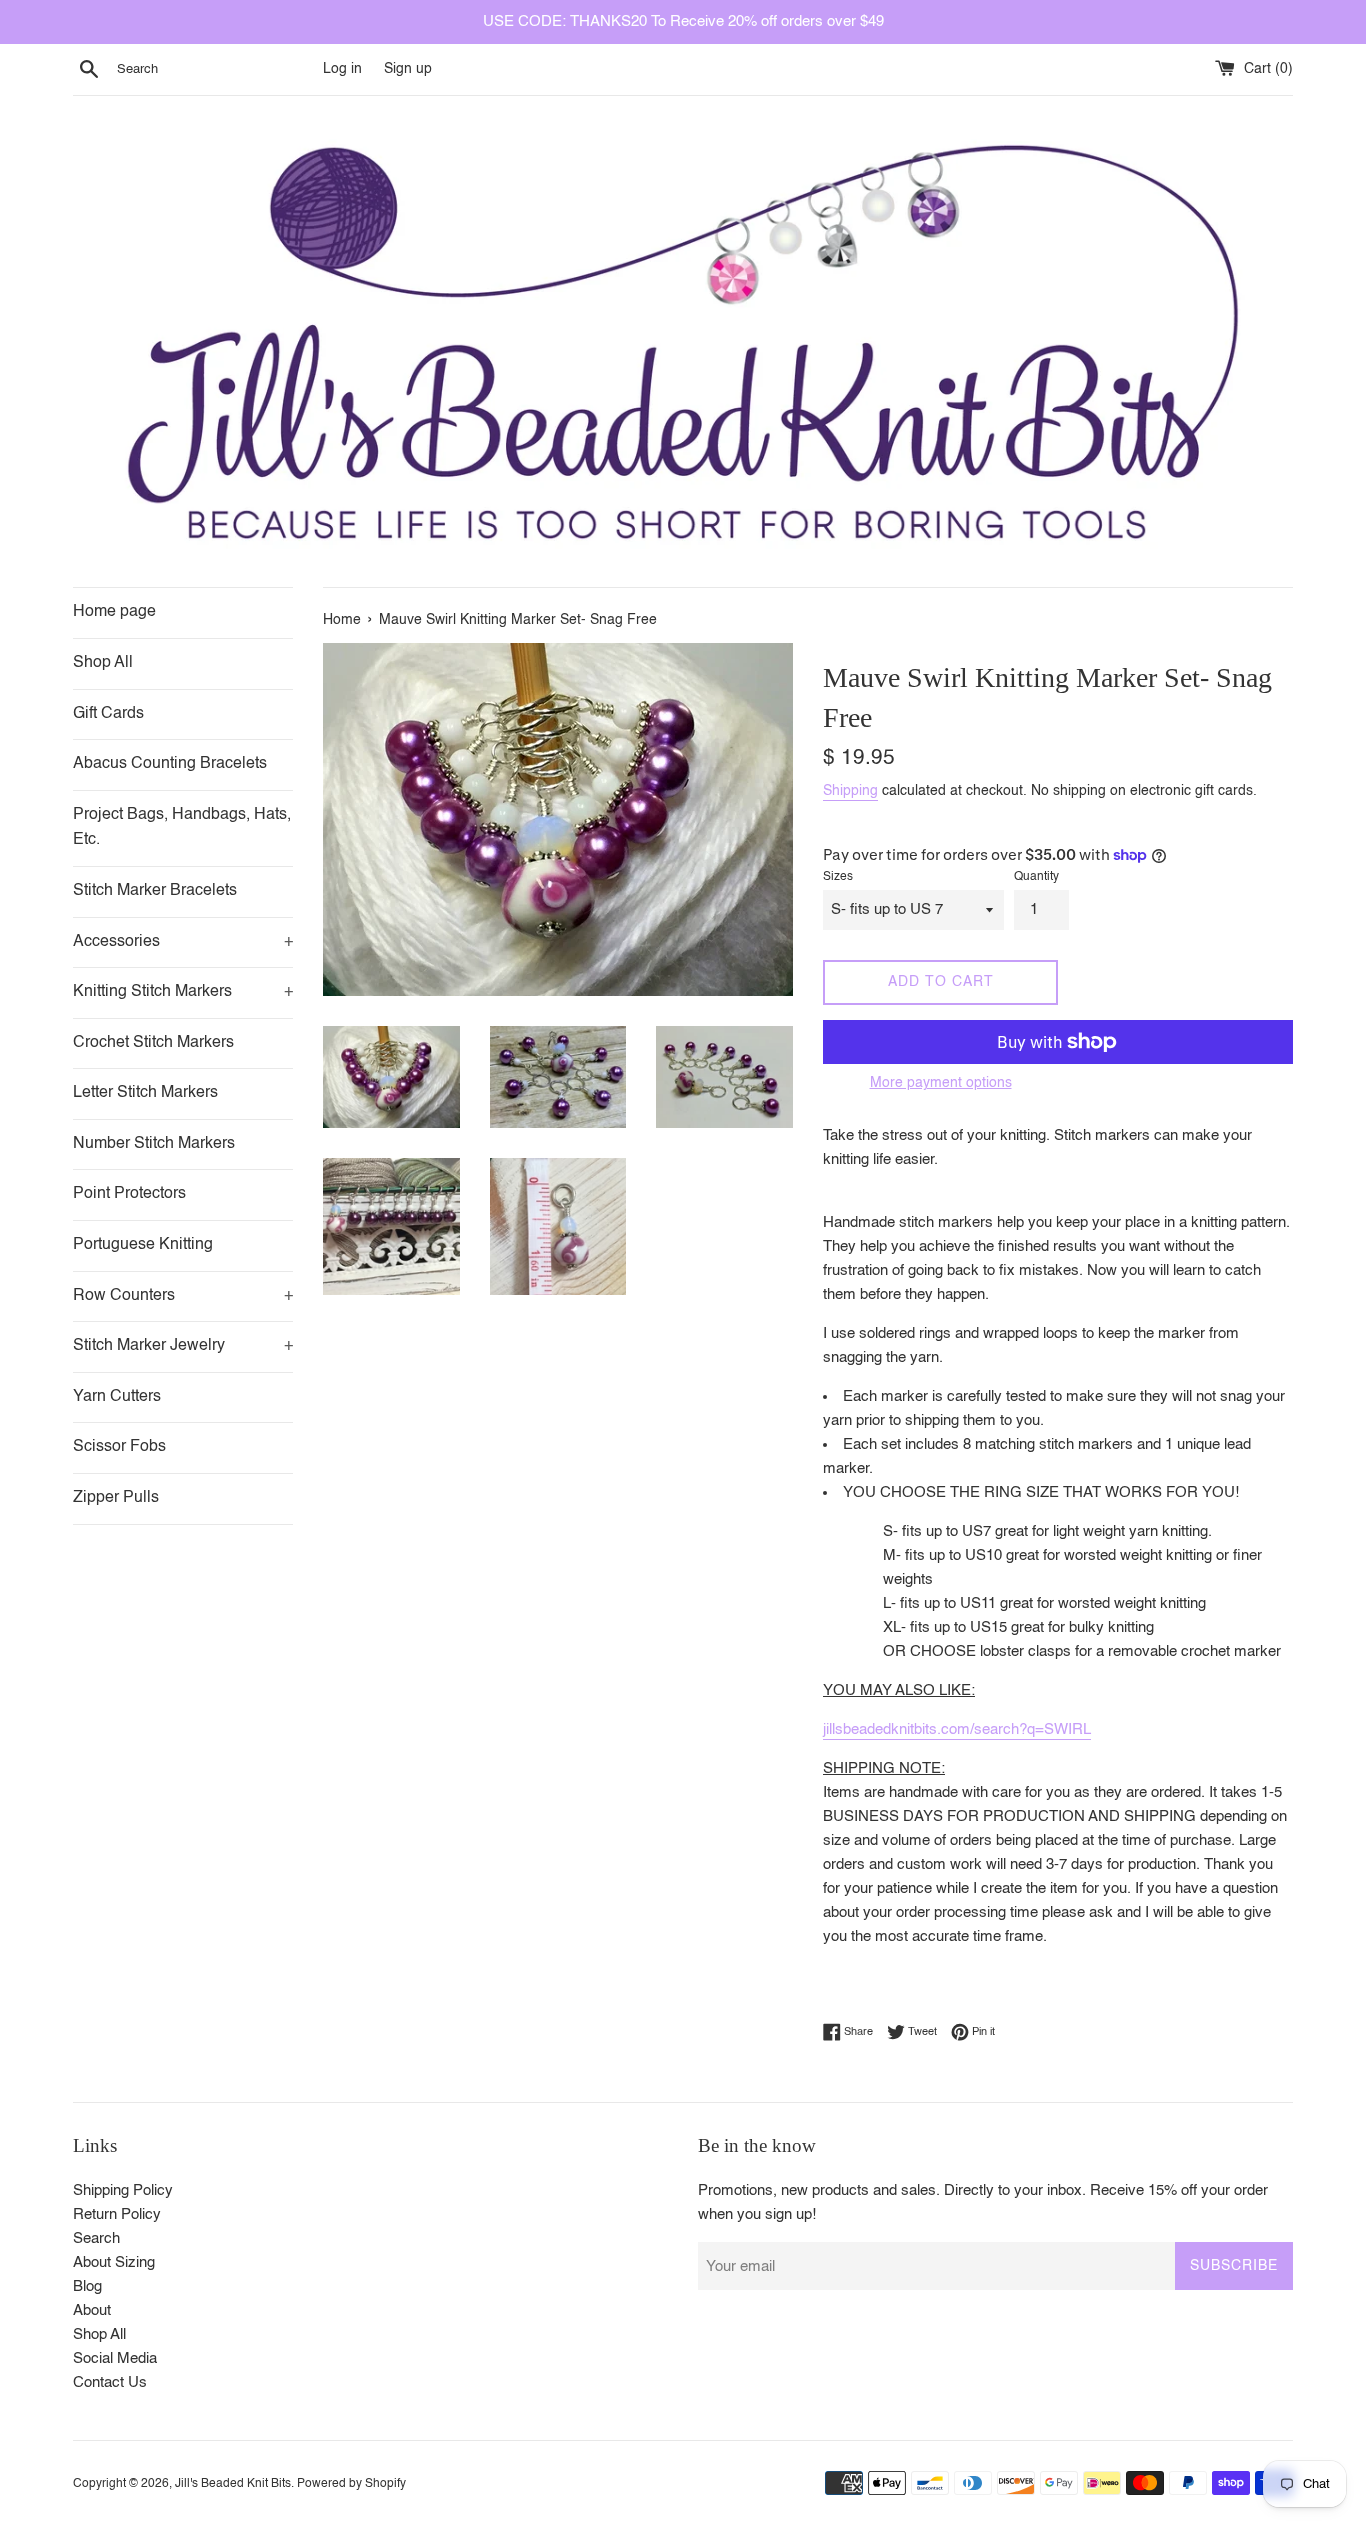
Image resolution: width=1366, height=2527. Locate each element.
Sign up (408, 69)
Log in (342, 69)
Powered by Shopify (351, 2484)
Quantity (1036, 877)
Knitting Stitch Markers (183, 992)
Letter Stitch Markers (145, 1093)
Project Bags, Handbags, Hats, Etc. (182, 828)
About (92, 2310)
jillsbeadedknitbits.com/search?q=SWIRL (957, 1729)
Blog (87, 2286)
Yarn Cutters (117, 1397)
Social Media (115, 2358)
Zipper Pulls (116, 1498)
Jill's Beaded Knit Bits (233, 2484)
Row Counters (183, 1296)
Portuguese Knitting (143, 1245)
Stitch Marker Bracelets (155, 891)
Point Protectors (129, 1194)
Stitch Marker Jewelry (183, 1346)
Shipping (850, 791)
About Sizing (114, 2262)
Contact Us (110, 2382)
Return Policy (117, 2214)
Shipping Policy (123, 2190)
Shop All (103, 663)
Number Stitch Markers (154, 1144)
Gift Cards (108, 714)
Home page (114, 612)
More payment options (941, 1083)
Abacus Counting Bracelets (170, 764)
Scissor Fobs (119, 1447)
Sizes (838, 877)
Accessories (183, 942)
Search (96, 2238)
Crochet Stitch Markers (153, 1043)
